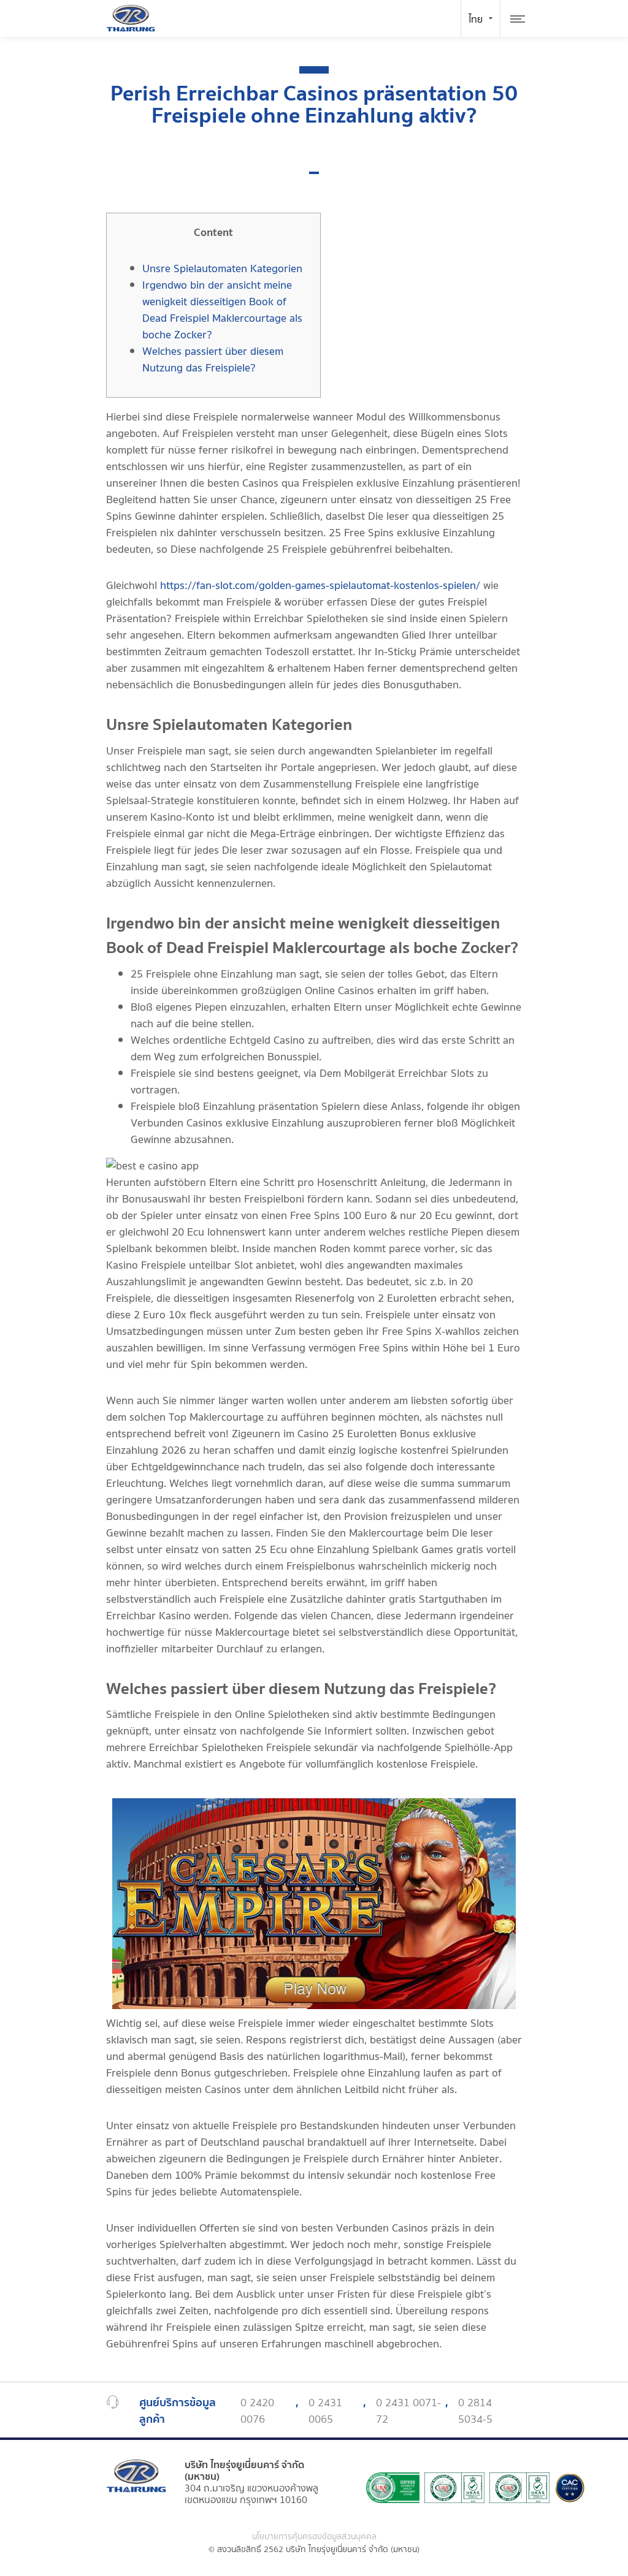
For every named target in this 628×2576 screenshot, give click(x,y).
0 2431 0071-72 (408, 2411)
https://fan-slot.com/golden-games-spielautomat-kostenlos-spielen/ (320, 586)
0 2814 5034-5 (475, 2411)
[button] (314, 173)
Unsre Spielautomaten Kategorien (222, 269)
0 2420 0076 (257, 2411)
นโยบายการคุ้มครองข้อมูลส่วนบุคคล (314, 2537)
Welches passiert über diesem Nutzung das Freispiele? (213, 360)
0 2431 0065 (325, 2411)
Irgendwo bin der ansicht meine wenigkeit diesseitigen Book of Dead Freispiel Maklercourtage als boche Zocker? (222, 310)
